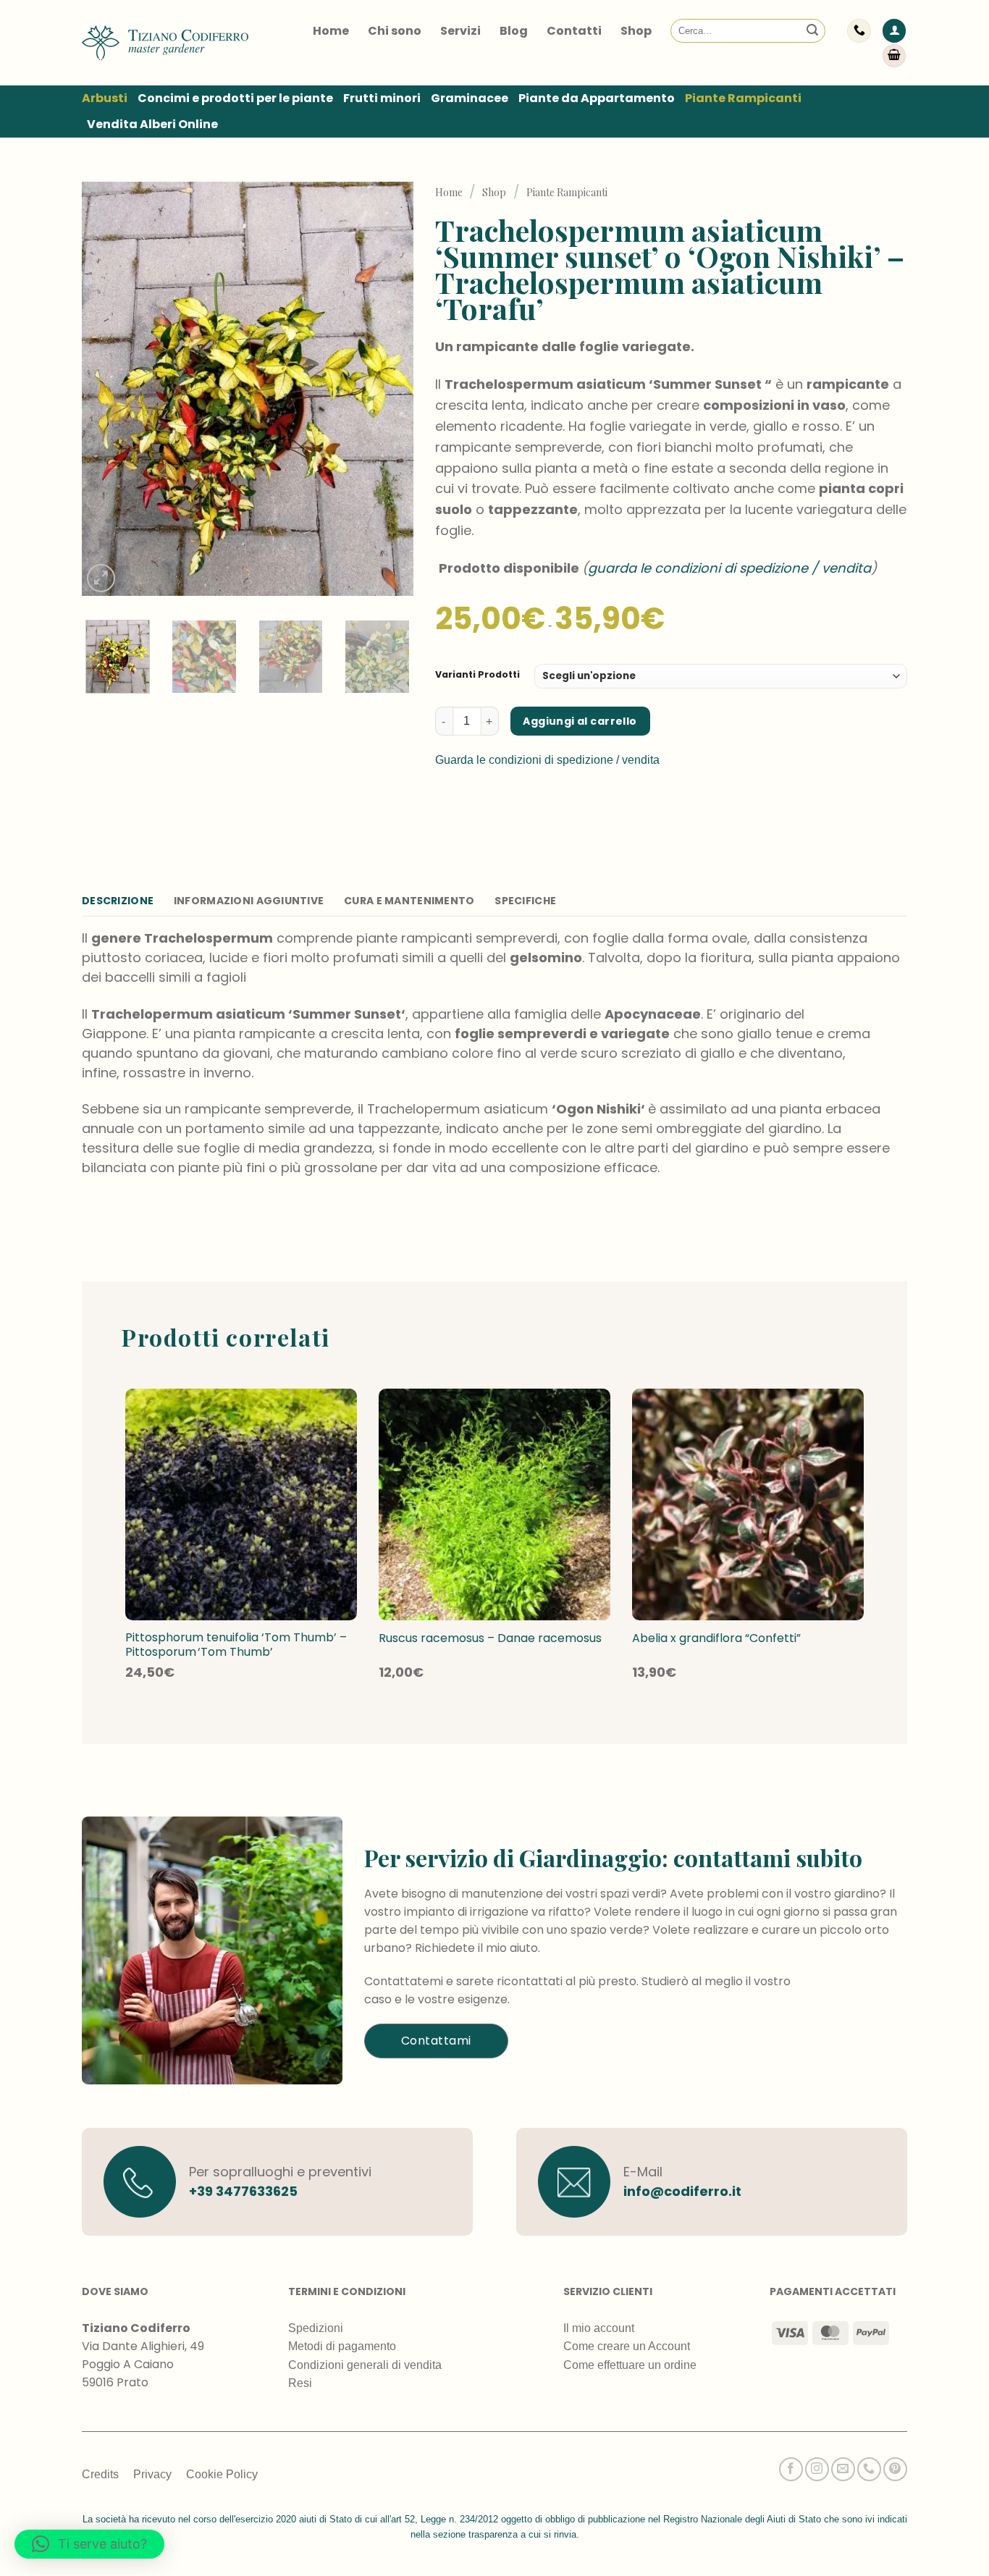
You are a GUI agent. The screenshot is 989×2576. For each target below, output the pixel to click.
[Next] (388, 389)
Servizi (460, 31)
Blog (514, 31)
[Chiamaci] (869, 2469)
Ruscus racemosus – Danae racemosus (490, 1639)
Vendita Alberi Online (152, 124)
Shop (636, 31)
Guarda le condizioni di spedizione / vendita (547, 760)
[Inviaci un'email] (843, 2469)
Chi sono (395, 31)
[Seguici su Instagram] (817, 2469)
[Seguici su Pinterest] (895, 2469)
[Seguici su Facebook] (791, 2469)
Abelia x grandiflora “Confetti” (716, 1639)
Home (331, 31)
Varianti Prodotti (477, 674)
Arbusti (105, 98)
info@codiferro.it (682, 2191)
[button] (894, 31)
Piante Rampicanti (743, 98)
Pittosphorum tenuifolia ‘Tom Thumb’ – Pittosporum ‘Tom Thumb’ (236, 1646)
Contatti (574, 31)
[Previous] (106, 389)
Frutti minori (382, 98)
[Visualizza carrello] (894, 56)
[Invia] (812, 31)
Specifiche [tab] (525, 901)
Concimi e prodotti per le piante (235, 98)
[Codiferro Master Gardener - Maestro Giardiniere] (165, 42)
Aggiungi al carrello (580, 721)
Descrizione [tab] (118, 901)
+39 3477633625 (243, 2191)
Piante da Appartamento (597, 98)
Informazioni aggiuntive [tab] (249, 901)
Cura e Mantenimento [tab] (409, 901)
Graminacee (470, 98)
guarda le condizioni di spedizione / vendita (729, 568)
